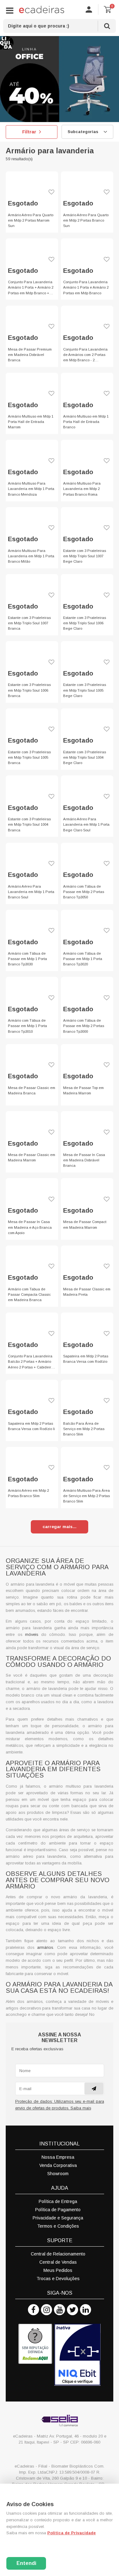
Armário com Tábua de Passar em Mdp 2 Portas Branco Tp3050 (84, 892)
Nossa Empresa (58, 2157)
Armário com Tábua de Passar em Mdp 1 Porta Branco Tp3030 (27, 959)
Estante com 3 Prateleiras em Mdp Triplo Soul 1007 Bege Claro (85, 556)
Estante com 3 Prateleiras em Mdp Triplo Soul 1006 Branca (29, 690)
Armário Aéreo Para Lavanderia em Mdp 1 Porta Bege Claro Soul (86, 824)
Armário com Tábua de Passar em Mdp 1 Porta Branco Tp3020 (83, 959)
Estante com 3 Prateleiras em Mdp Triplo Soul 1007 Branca (29, 623)
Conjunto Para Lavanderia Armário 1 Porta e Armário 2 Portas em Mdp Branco (86, 287)
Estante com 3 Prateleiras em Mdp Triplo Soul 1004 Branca (29, 824)
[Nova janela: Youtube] (60, 2310)
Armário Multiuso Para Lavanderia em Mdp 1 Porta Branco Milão (31, 556)
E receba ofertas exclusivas (37, 2049)
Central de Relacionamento (58, 2254)
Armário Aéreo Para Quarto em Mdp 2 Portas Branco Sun (86, 220)
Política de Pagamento (58, 2210)
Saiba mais (81, 2108)
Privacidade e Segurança (58, 2218)
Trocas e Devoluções (58, 2279)
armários (45, 1948)
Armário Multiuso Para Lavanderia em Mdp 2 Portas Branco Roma (82, 489)
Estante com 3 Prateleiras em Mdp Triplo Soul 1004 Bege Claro (85, 757)
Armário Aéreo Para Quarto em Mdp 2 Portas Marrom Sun (31, 220)
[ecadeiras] (42, 9)
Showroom (58, 2174)
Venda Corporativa (58, 2165)
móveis (32, 1635)
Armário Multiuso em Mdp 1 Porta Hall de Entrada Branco (86, 422)
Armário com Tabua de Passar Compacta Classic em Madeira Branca (29, 1294)
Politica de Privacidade (72, 2533)
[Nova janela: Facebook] (33, 2310)
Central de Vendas (58, 2262)
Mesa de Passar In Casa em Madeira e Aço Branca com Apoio (30, 1227)
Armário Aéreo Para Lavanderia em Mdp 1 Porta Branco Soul (31, 892)
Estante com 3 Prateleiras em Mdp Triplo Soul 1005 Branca (29, 757)
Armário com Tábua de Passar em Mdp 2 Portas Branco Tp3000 (84, 1026)
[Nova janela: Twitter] (73, 2310)
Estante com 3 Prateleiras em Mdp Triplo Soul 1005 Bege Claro (85, 690)
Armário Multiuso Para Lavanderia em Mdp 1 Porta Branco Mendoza (31, 489)
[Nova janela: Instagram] (46, 2310)
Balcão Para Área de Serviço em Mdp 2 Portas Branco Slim (84, 1429)
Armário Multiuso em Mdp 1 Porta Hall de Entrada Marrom (31, 422)
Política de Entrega (58, 2201)
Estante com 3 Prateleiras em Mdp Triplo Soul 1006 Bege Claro (85, 623)
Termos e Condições (58, 2226)
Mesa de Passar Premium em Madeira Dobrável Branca (30, 355)
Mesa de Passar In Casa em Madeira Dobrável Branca (84, 1160)
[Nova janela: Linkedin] (86, 2310)
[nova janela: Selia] (60, 2420)
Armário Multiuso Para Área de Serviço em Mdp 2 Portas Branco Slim (86, 1496)
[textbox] (60, 26)
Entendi (26, 2563)
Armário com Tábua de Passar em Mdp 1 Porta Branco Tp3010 (27, 1026)
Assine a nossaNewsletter (60, 2038)
